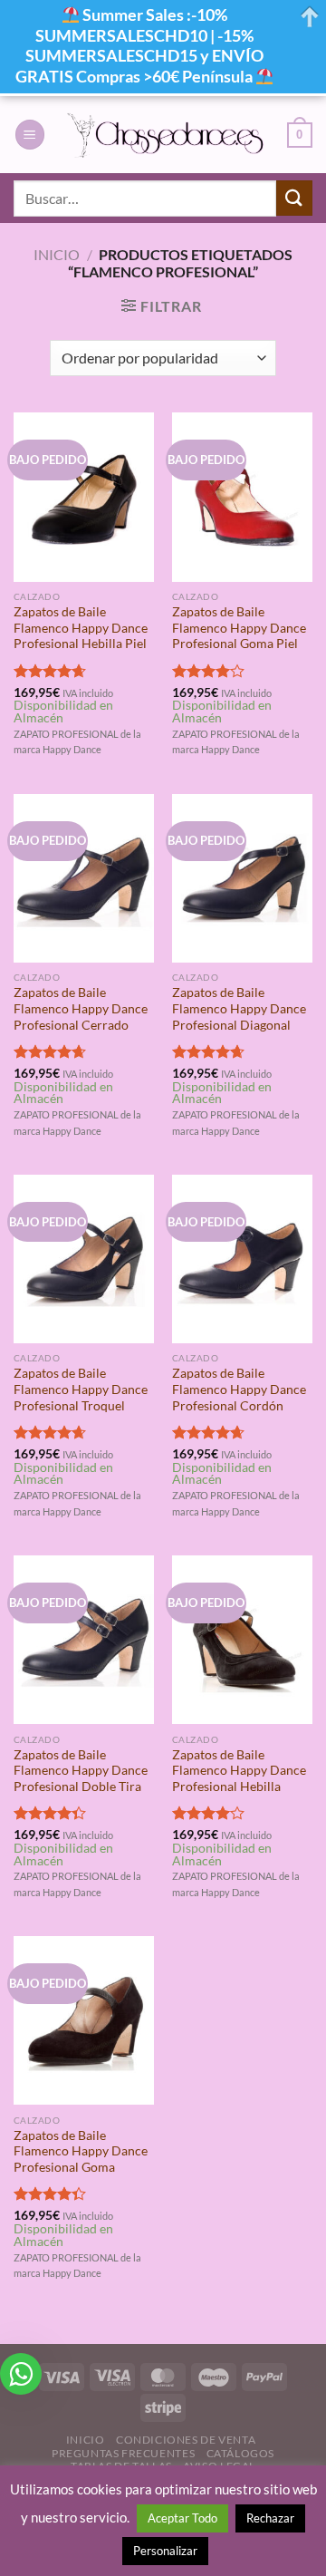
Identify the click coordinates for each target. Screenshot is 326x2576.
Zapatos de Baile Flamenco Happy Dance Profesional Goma (81, 2151)
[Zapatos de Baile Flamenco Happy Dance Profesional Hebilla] (242, 1640)
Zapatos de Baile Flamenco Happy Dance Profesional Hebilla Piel (81, 628)
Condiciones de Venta (186, 2440)
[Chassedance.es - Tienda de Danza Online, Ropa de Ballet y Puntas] (166, 135)
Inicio (57, 254)
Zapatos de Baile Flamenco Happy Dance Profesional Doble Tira (81, 1771)
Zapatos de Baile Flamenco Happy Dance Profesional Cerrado (81, 1008)
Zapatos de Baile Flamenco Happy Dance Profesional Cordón (239, 1389)
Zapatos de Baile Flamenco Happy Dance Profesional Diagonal (239, 1008)
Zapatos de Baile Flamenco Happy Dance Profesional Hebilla (239, 1771)
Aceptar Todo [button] (182, 2518)
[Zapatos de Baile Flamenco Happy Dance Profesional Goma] (84, 2020)
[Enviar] (294, 198)
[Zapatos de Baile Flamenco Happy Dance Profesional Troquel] (84, 1259)
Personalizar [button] (165, 2551)
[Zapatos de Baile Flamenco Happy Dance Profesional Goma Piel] (242, 497)
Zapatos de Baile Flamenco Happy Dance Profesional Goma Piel (239, 628)
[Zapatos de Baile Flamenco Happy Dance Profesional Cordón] (242, 1259)
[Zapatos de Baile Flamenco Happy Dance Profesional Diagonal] (242, 878)
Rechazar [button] (270, 2518)
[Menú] (30, 135)
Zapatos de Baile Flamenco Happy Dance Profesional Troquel (81, 1389)
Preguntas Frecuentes (123, 2453)
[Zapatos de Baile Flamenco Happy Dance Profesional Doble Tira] (84, 1640)
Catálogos (241, 2453)
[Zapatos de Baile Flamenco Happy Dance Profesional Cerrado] (84, 878)
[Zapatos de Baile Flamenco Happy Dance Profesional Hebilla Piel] (84, 497)
